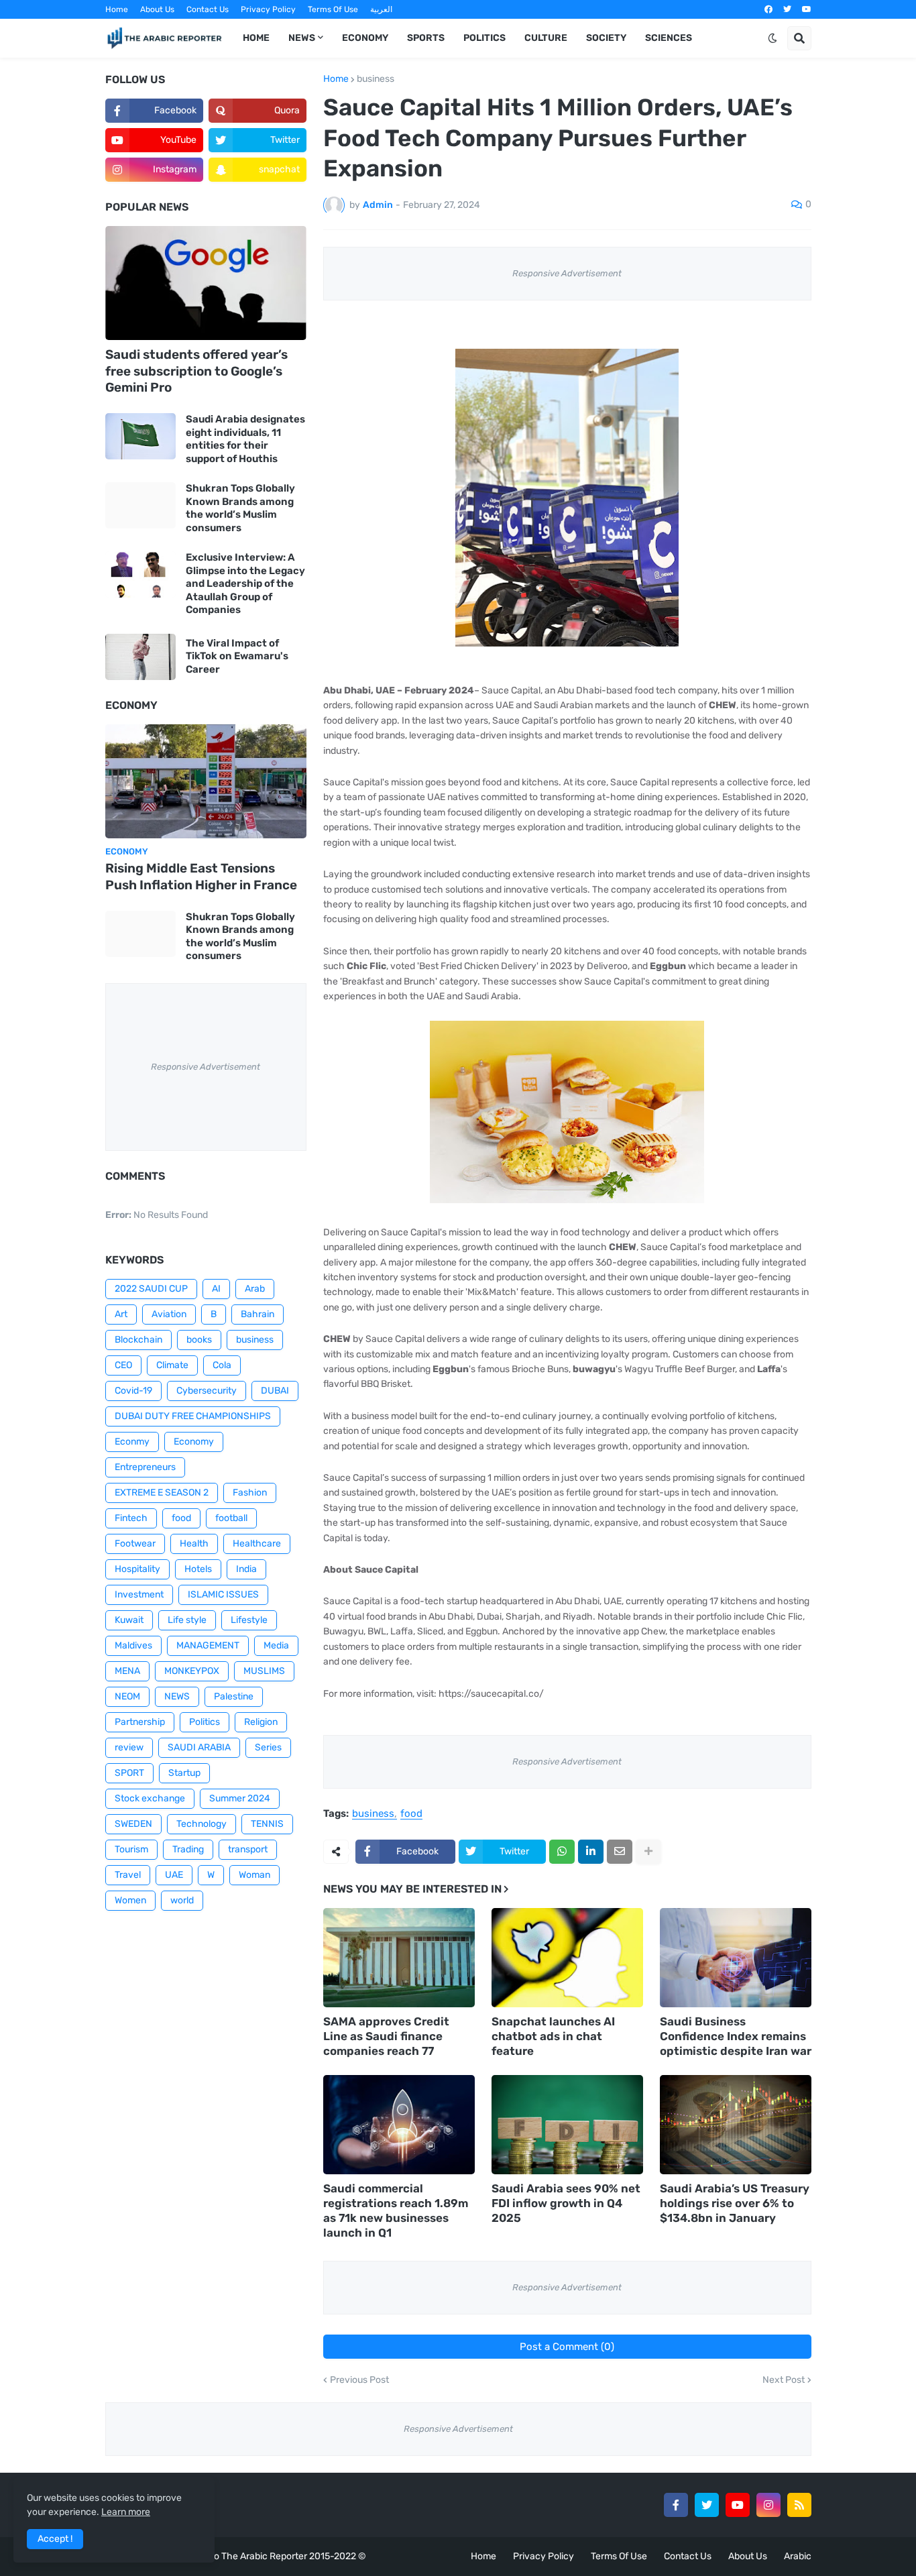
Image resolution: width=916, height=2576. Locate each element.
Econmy (132, 1442)
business (376, 79)
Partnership (140, 1722)
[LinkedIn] (591, 1852)
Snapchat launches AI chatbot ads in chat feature (553, 2036)
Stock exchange (150, 1798)
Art (121, 1314)
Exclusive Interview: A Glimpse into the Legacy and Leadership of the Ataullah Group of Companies (245, 583)
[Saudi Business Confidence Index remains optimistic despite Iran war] (736, 1958)
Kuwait (129, 1620)
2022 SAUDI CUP (151, 1289)
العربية (381, 9)
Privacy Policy (268, 9)
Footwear (135, 1544)
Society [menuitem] (606, 38)
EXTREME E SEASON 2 (162, 1493)
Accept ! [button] (55, 2539)
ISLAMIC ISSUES (223, 1594)
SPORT (129, 1773)
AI (216, 1289)
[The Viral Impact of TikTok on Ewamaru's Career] (140, 657)
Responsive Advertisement (567, 273)
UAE (174, 1875)
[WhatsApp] (562, 1852)
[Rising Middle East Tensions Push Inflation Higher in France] (206, 781)
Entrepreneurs (145, 1467)
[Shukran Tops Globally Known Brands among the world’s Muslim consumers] (140, 505)
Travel (128, 1875)
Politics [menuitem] (484, 38)
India (246, 1569)
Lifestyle (249, 1620)
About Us (157, 9)
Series (268, 1747)
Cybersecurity (207, 1391)
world (182, 1900)
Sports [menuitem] (426, 38)
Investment (139, 1594)
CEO (123, 1365)
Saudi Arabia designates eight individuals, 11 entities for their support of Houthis (245, 439)
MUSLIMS (264, 1671)
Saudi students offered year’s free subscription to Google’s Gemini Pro (196, 371)
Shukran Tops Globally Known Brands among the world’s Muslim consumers (240, 508)
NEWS (177, 1696)
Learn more (126, 2512)
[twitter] (787, 9)
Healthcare (257, 1544)
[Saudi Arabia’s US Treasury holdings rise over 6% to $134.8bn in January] (736, 2125)
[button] (772, 38)
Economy (194, 1442)
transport (248, 1849)
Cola (222, 1365)
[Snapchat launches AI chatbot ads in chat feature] (567, 1958)
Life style (187, 1620)
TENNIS (267, 1824)
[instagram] (768, 2505)
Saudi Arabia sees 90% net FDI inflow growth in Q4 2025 (566, 2203)
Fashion (250, 1493)
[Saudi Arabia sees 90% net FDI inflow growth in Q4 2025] (567, 2125)
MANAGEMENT (208, 1645)
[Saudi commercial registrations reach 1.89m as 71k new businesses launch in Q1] (399, 2125)
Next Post (784, 2380)
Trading (188, 1849)
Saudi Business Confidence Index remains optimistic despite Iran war (736, 2036)
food (411, 1814)
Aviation (169, 1314)
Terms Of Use (333, 9)
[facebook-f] (676, 2505)
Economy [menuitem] (365, 38)
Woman (254, 1875)
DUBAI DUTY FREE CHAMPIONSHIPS (193, 1416)
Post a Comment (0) (567, 2347)
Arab (255, 1289)
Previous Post (359, 2380)
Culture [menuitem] (546, 38)
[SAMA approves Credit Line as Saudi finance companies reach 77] (399, 1958)
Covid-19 (133, 1391)
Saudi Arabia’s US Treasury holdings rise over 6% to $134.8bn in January (735, 2203)
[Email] (620, 1852)
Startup (184, 1773)
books (199, 1340)
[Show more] (648, 1852)
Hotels (198, 1569)
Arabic (798, 2556)
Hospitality (137, 1569)
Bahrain (257, 1314)
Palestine (234, 1696)
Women (130, 1900)
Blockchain (138, 1340)
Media (276, 1645)
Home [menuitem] (256, 38)
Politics (205, 1722)
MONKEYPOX (192, 1671)
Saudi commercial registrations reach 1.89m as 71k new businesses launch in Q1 (396, 2210)
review (129, 1747)
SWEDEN (133, 1824)
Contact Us (208, 9)
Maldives (133, 1645)
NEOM (127, 1696)
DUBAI (275, 1391)
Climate (172, 1365)
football (231, 1518)
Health (194, 1544)
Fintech (131, 1518)
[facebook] (768, 9)
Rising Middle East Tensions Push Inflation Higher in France (201, 877)
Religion (261, 1722)
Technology (202, 1824)
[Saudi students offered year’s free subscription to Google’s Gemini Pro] (206, 283)
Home (117, 9)
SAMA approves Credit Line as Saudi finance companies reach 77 (386, 2036)
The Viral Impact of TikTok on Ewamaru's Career (237, 656)
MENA (127, 1671)
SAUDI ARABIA (199, 1747)
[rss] (799, 2505)
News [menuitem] (302, 38)
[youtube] (807, 9)
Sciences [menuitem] (669, 38)
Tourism (131, 1849)
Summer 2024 (240, 1798)
